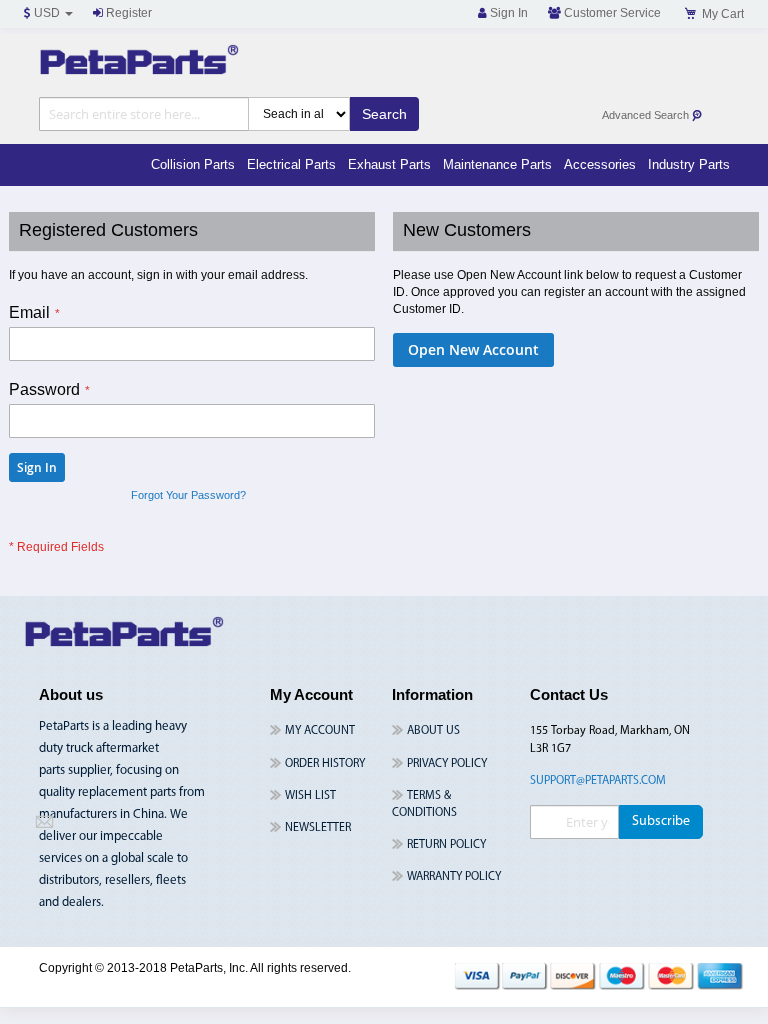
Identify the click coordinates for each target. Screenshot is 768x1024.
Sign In (507, 13)
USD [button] (47, 13)
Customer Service (611, 13)
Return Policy (446, 845)
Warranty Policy (454, 877)
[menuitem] (193, 165)
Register (127, 13)
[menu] (440, 165)
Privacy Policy (447, 764)
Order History (325, 764)
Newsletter (318, 828)
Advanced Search (647, 115)
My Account (320, 731)
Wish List (310, 796)
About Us (433, 731)
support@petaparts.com (598, 781)
